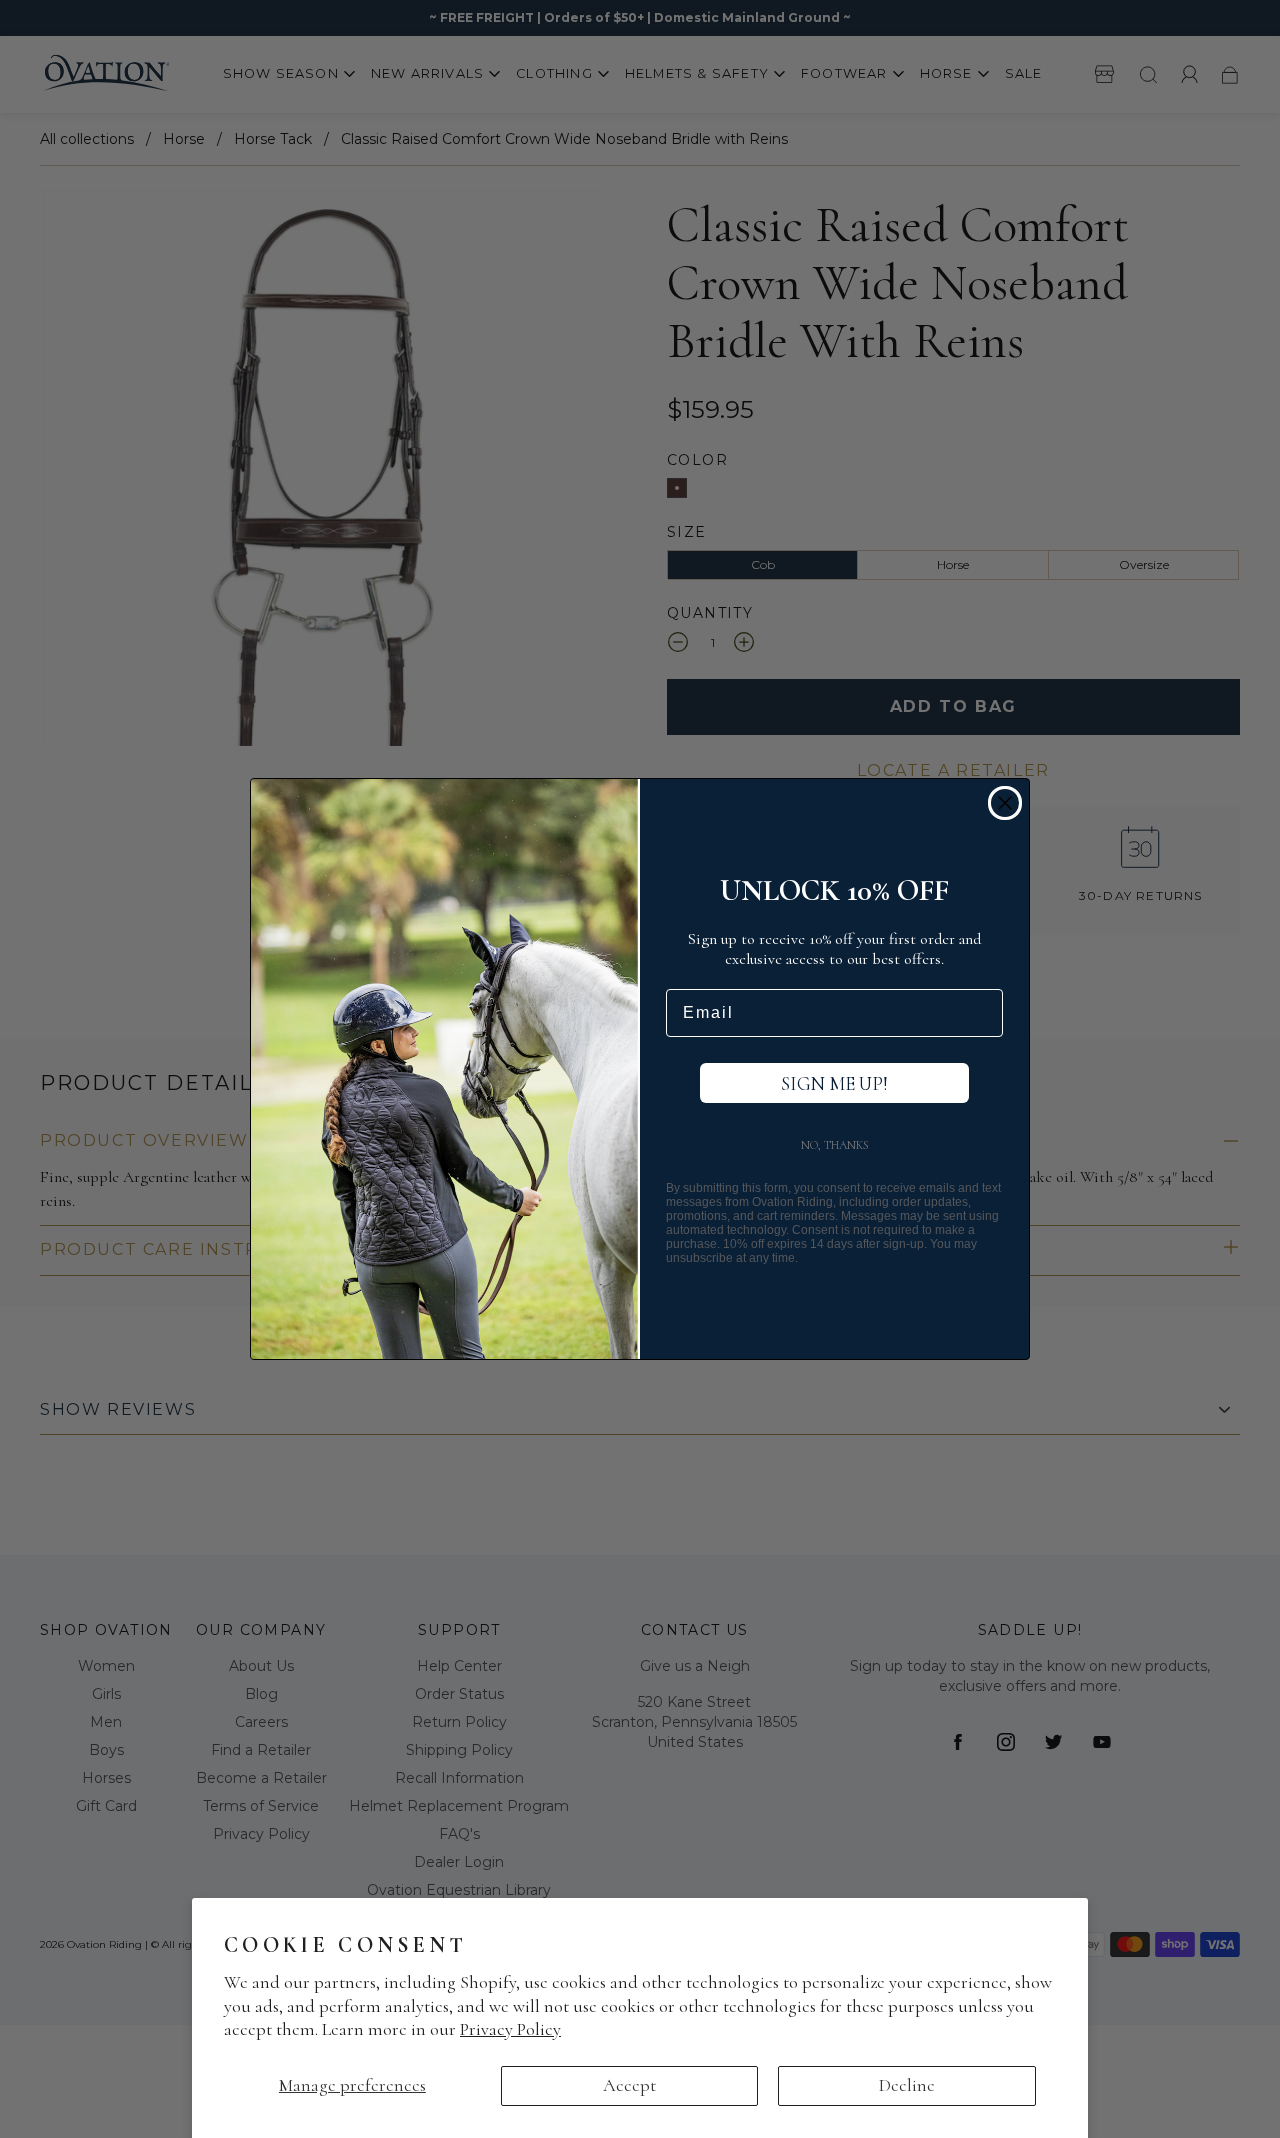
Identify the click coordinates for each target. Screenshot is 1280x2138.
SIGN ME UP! (834, 1083)
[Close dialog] (1005, 803)
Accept (629, 2085)
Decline (907, 2085)
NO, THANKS (835, 1145)
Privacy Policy (510, 2029)
